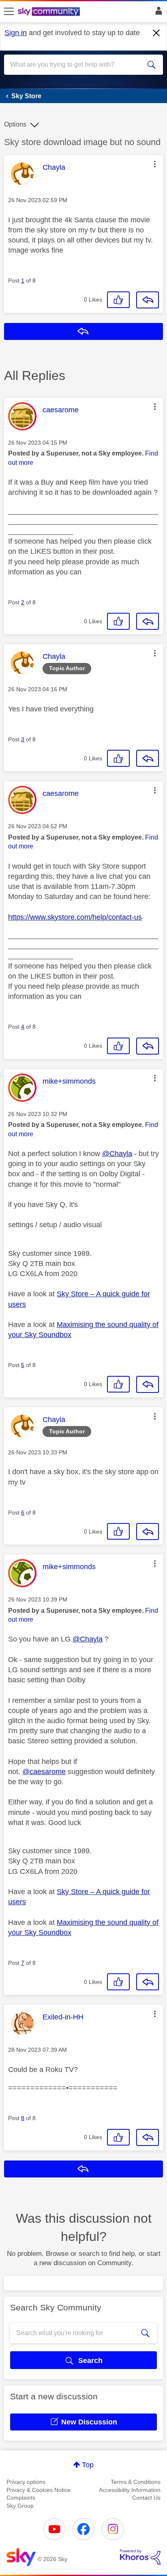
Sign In (157, 13)
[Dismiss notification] (156, 33)
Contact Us (146, 2498)
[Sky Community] (50, 12)
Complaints (21, 2498)
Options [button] (15, 124)
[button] (155, 164)
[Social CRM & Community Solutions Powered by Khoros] (140, 2557)
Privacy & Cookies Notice (39, 2490)
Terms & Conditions (136, 2482)
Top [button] (88, 2465)
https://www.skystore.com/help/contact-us (75, 917)
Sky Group (20, 2506)
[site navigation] (9, 12)
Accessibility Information (130, 2490)
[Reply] (148, 300)
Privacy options (26, 2482)
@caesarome (44, 1772)
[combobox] (75, 65)
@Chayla (117, 1154)
